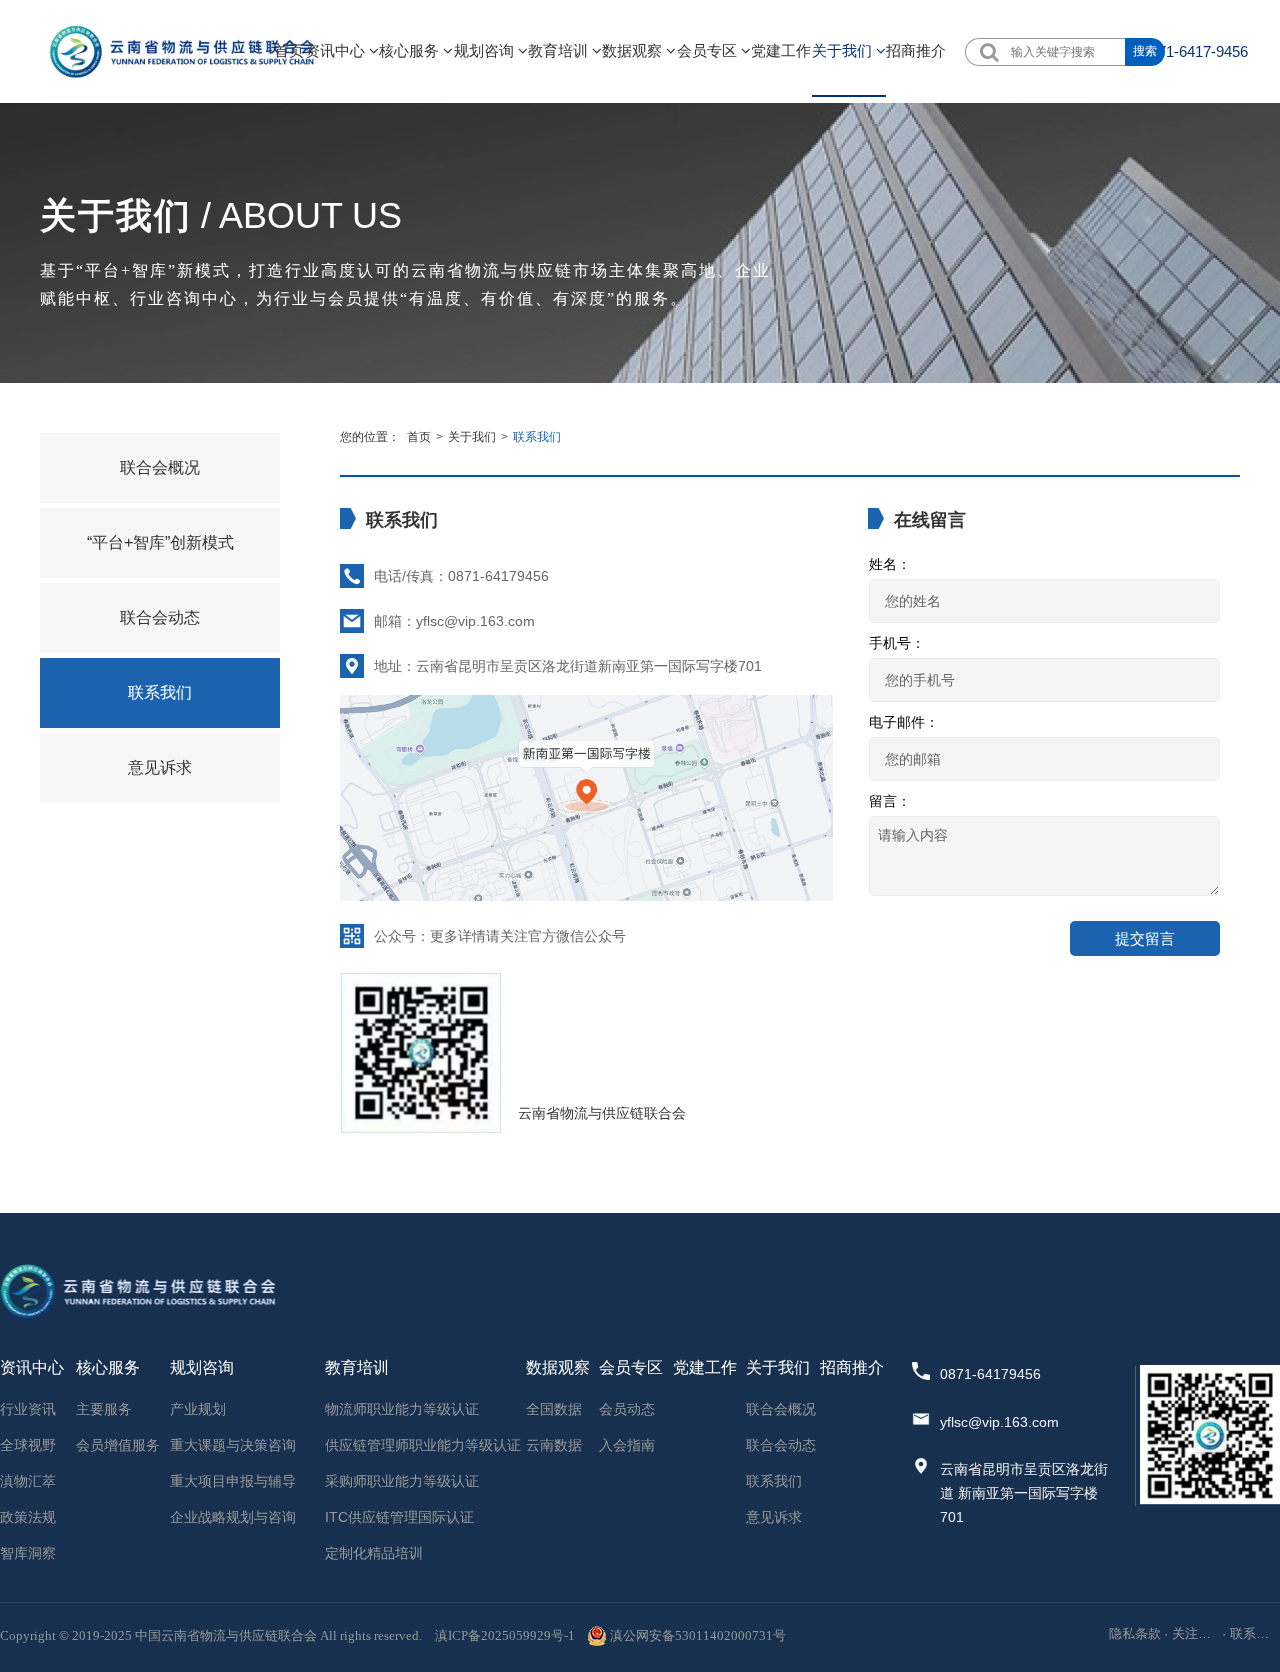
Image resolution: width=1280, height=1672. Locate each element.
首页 (289, 50)
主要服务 (104, 1409)
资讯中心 (337, 50)
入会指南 (627, 1445)
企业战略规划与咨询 (233, 1517)
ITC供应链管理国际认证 (399, 1517)
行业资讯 (28, 1409)
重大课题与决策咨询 (233, 1445)
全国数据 (554, 1409)
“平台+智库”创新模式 (160, 542)
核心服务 (411, 50)
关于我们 (844, 50)
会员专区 (709, 50)
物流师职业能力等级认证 (402, 1409)
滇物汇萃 (28, 1481)
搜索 (1145, 51)
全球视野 (28, 1445)
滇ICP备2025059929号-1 (505, 1635)
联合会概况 (160, 467)
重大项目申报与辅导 (233, 1481)
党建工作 (781, 50)
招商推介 (916, 50)
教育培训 (560, 50)
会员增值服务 (118, 1445)
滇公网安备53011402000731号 (698, 1635)
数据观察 (634, 50)
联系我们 (160, 692)
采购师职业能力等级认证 (402, 1481)
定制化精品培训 (374, 1553)
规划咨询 (486, 50)
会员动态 (627, 1409)
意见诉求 (160, 767)
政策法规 (28, 1517)
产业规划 (198, 1409)
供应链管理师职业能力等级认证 (423, 1445)
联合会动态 (160, 617)
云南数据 (554, 1445)
